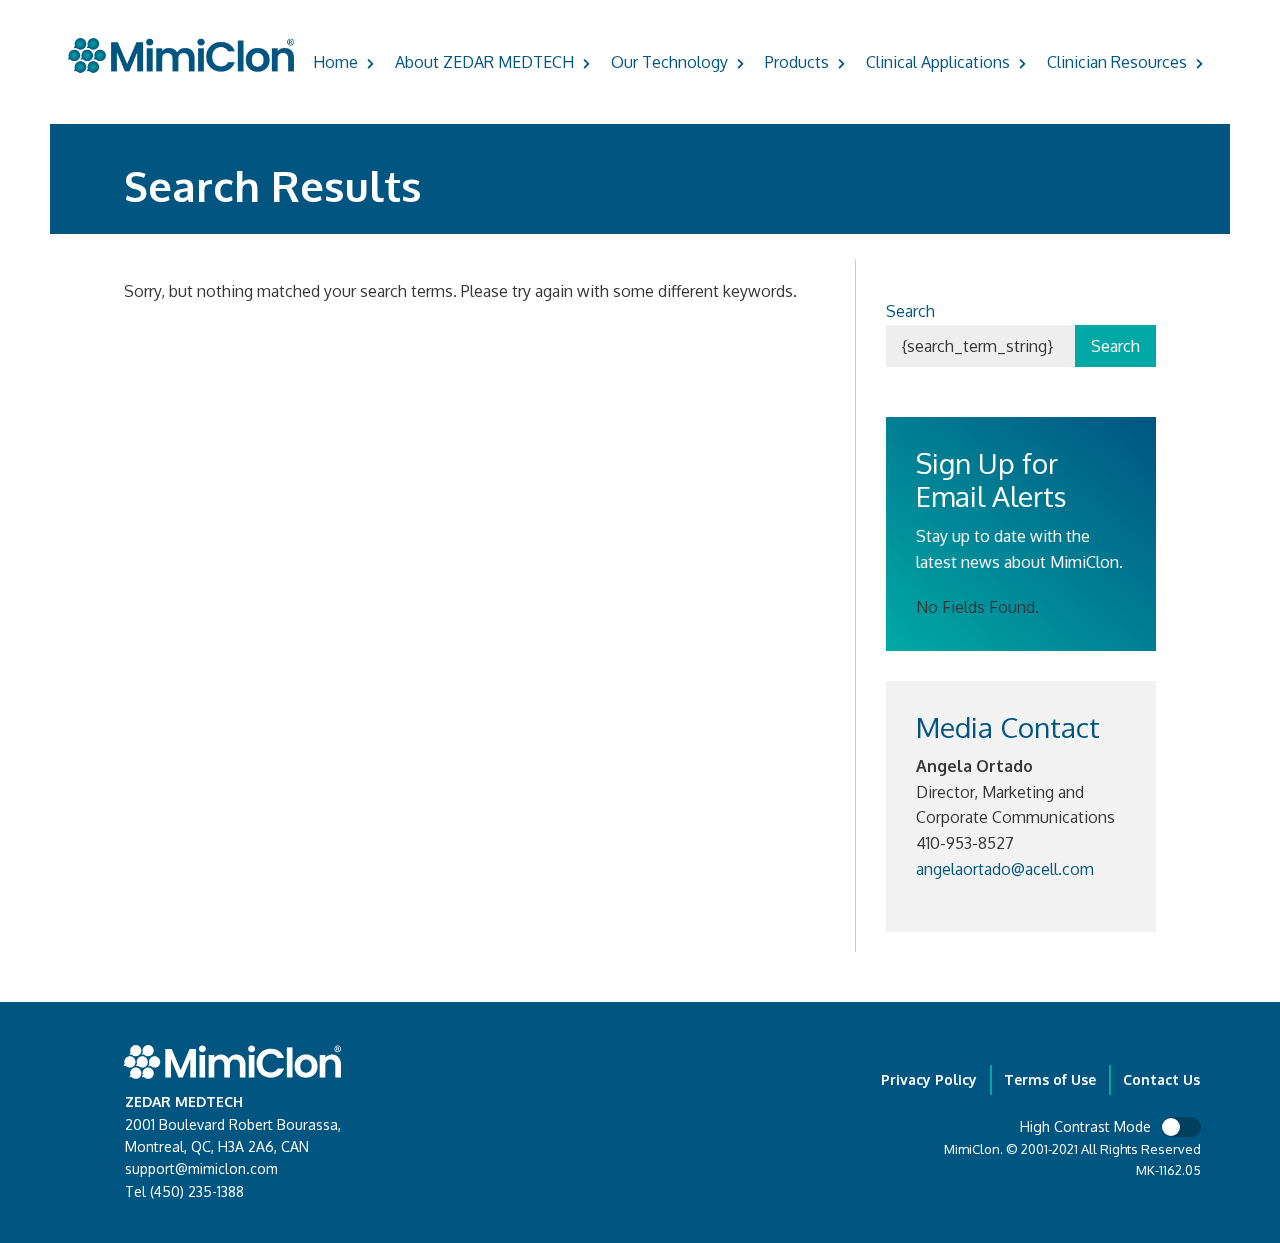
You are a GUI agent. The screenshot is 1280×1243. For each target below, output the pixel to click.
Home (335, 62)
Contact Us (1161, 1079)
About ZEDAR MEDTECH (484, 62)
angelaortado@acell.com (1005, 869)
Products (797, 62)
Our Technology (669, 62)
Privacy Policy (929, 1079)
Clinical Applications (938, 62)
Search (910, 311)
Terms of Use (1050, 1079)
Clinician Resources (1117, 62)
